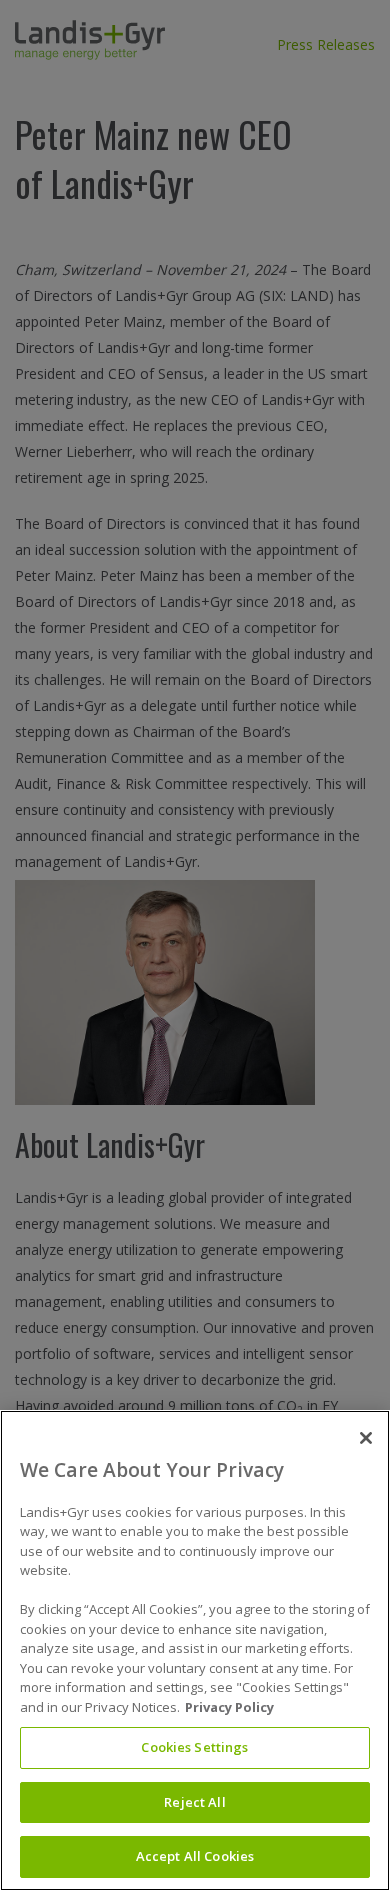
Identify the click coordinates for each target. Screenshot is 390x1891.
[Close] (366, 1438)
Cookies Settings (194, 1747)
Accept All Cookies (195, 1856)
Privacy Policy (229, 1707)
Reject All (194, 1802)
